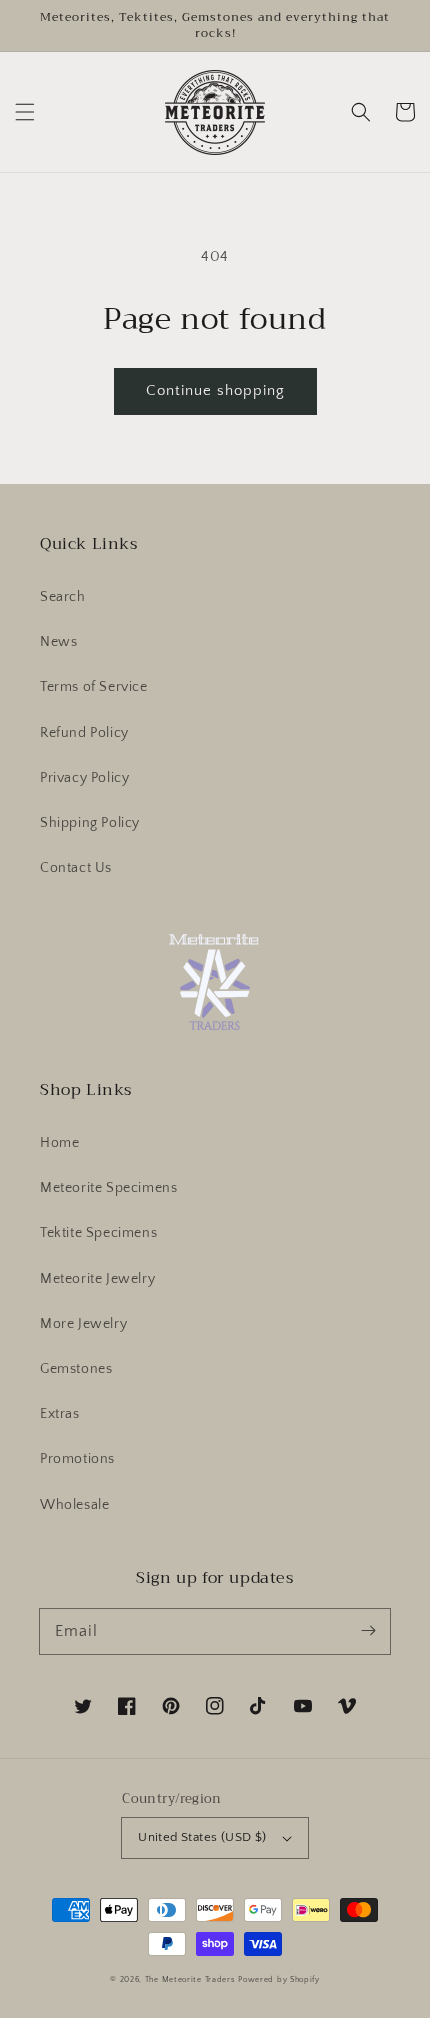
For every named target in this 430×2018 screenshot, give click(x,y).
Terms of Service (94, 687)
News (58, 642)
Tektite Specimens (98, 1233)
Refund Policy (84, 733)
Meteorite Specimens (108, 1188)
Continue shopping (215, 390)
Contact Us (76, 868)
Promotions (77, 1459)
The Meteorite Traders (190, 1979)
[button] (25, 112)
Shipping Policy (90, 823)
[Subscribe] (368, 1631)
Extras (60, 1414)
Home (59, 1143)
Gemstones (76, 1369)
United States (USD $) (202, 1837)
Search (63, 597)
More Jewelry (83, 1324)
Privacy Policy (84, 778)
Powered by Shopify (279, 1979)
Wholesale (74, 1505)
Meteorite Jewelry (97, 1279)
